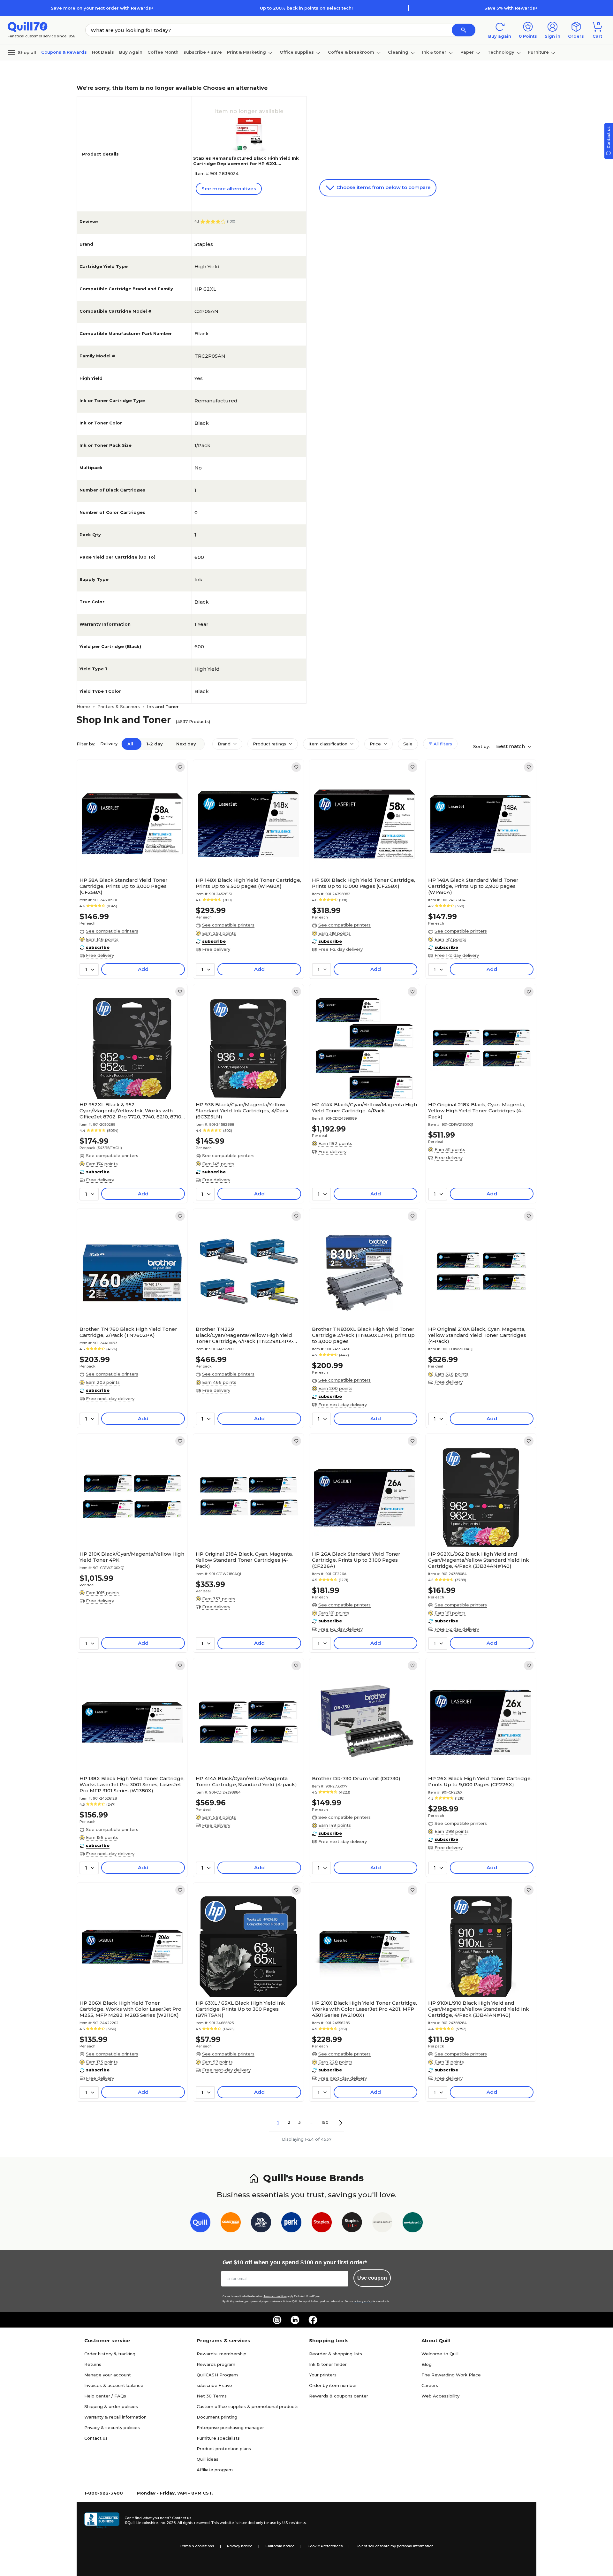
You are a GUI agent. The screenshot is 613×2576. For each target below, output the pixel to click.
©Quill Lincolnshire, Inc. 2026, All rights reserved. (167, 2523)
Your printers (323, 2375)
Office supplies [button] (297, 52)
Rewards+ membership (222, 2354)
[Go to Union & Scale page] (382, 2224)
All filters (442, 744)
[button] (464, 30)
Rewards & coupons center (339, 2396)
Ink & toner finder (328, 2364)
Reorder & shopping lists (336, 2354)
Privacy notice (240, 2546)
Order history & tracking (110, 2354)
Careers (430, 2385)
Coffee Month (163, 52)
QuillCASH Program (217, 2375)
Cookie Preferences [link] (325, 2546)
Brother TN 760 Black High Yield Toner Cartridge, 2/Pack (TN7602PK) (128, 1332)
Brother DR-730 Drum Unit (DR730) (356, 1778)
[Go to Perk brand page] (291, 2224)
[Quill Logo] (28, 26)
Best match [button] (511, 746)
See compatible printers (112, 931)
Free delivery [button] (100, 955)
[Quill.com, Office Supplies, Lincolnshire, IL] (102, 2520)
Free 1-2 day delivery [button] (341, 949)
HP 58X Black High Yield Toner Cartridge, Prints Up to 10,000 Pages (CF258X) (363, 883)
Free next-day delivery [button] (110, 1399)
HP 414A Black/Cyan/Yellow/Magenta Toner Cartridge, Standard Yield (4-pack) (246, 1781)
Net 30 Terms (212, 2396)
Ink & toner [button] (434, 52)
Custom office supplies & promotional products (248, 2406)
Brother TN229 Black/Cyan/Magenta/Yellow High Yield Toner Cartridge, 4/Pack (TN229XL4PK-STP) (245, 1335)
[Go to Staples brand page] (322, 2224)
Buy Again (131, 52)
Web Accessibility (440, 2396)
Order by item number (333, 2385)
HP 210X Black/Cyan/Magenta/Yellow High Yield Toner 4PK (132, 1557)
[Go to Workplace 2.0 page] (413, 2224)
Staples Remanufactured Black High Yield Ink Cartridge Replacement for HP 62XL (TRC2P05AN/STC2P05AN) (246, 164)
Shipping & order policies (111, 2406)
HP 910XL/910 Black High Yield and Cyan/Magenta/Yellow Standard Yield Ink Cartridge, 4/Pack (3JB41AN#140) (479, 2009)
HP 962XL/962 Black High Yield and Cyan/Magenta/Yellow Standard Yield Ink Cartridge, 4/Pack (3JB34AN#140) (479, 1560)
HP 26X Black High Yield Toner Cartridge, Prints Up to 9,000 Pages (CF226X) (480, 1781)
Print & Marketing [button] (246, 52)
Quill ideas (208, 2459)
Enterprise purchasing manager (230, 2427)
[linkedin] (295, 2320)
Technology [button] (501, 52)
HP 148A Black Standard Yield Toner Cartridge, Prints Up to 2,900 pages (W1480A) (473, 886)
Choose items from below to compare (383, 187)
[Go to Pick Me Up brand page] (261, 2224)
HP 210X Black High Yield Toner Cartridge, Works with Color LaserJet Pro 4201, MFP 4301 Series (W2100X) (364, 2009)
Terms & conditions (197, 2546)
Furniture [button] (538, 52)
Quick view (130, 855)
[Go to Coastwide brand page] (231, 2224)
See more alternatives (229, 189)
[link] (180, 767)
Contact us (96, 2438)
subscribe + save (203, 52)
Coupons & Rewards (64, 52)
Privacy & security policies (112, 2427)
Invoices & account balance (114, 2385)
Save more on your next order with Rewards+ (102, 8)
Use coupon (372, 2278)
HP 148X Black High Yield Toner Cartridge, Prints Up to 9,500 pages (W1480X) (248, 883)
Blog (427, 2364)
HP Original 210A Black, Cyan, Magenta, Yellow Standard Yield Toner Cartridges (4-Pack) (477, 1335)
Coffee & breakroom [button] (351, 52)
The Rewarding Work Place (451, 2375)
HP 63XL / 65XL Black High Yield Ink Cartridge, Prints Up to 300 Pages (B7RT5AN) (240, 2009)
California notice (280, 2546)
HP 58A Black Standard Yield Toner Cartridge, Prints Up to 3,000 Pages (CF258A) (124, 886)
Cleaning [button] (398, 52)
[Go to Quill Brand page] (200, 2224)
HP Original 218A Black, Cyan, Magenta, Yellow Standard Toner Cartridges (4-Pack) (244, 1560)
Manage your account (108, 2375)
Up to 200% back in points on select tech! (306, 8)
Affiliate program (215, 2470)
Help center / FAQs (105, 2396)
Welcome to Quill (440, 2354)
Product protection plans (224, 2449)
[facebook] (313, 2320)
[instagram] (277, 2320)
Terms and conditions (275, 2296)
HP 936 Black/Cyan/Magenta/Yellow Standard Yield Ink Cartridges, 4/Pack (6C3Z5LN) (242, 1111)
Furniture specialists (218, 2438)
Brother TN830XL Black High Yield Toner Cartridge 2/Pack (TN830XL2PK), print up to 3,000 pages (363, 1335)
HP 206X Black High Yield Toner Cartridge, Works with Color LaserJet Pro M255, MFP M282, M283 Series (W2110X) (130, 2009)
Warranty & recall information (115, 2417)
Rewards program (216, 2364)
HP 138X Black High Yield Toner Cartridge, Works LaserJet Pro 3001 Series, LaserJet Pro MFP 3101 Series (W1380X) (132, 1784)
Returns (93, 2364)
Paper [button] (467, 52)
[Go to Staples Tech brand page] (352, 2224)
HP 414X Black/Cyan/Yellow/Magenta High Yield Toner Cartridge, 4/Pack (364, 1108)
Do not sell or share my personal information (395, 2546)
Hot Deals (103, 52)
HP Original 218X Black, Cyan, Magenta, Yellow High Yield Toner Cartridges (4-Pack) (477, 1111)
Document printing (217, 2417)
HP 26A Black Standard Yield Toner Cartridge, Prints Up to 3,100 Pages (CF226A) (356, 1560)
